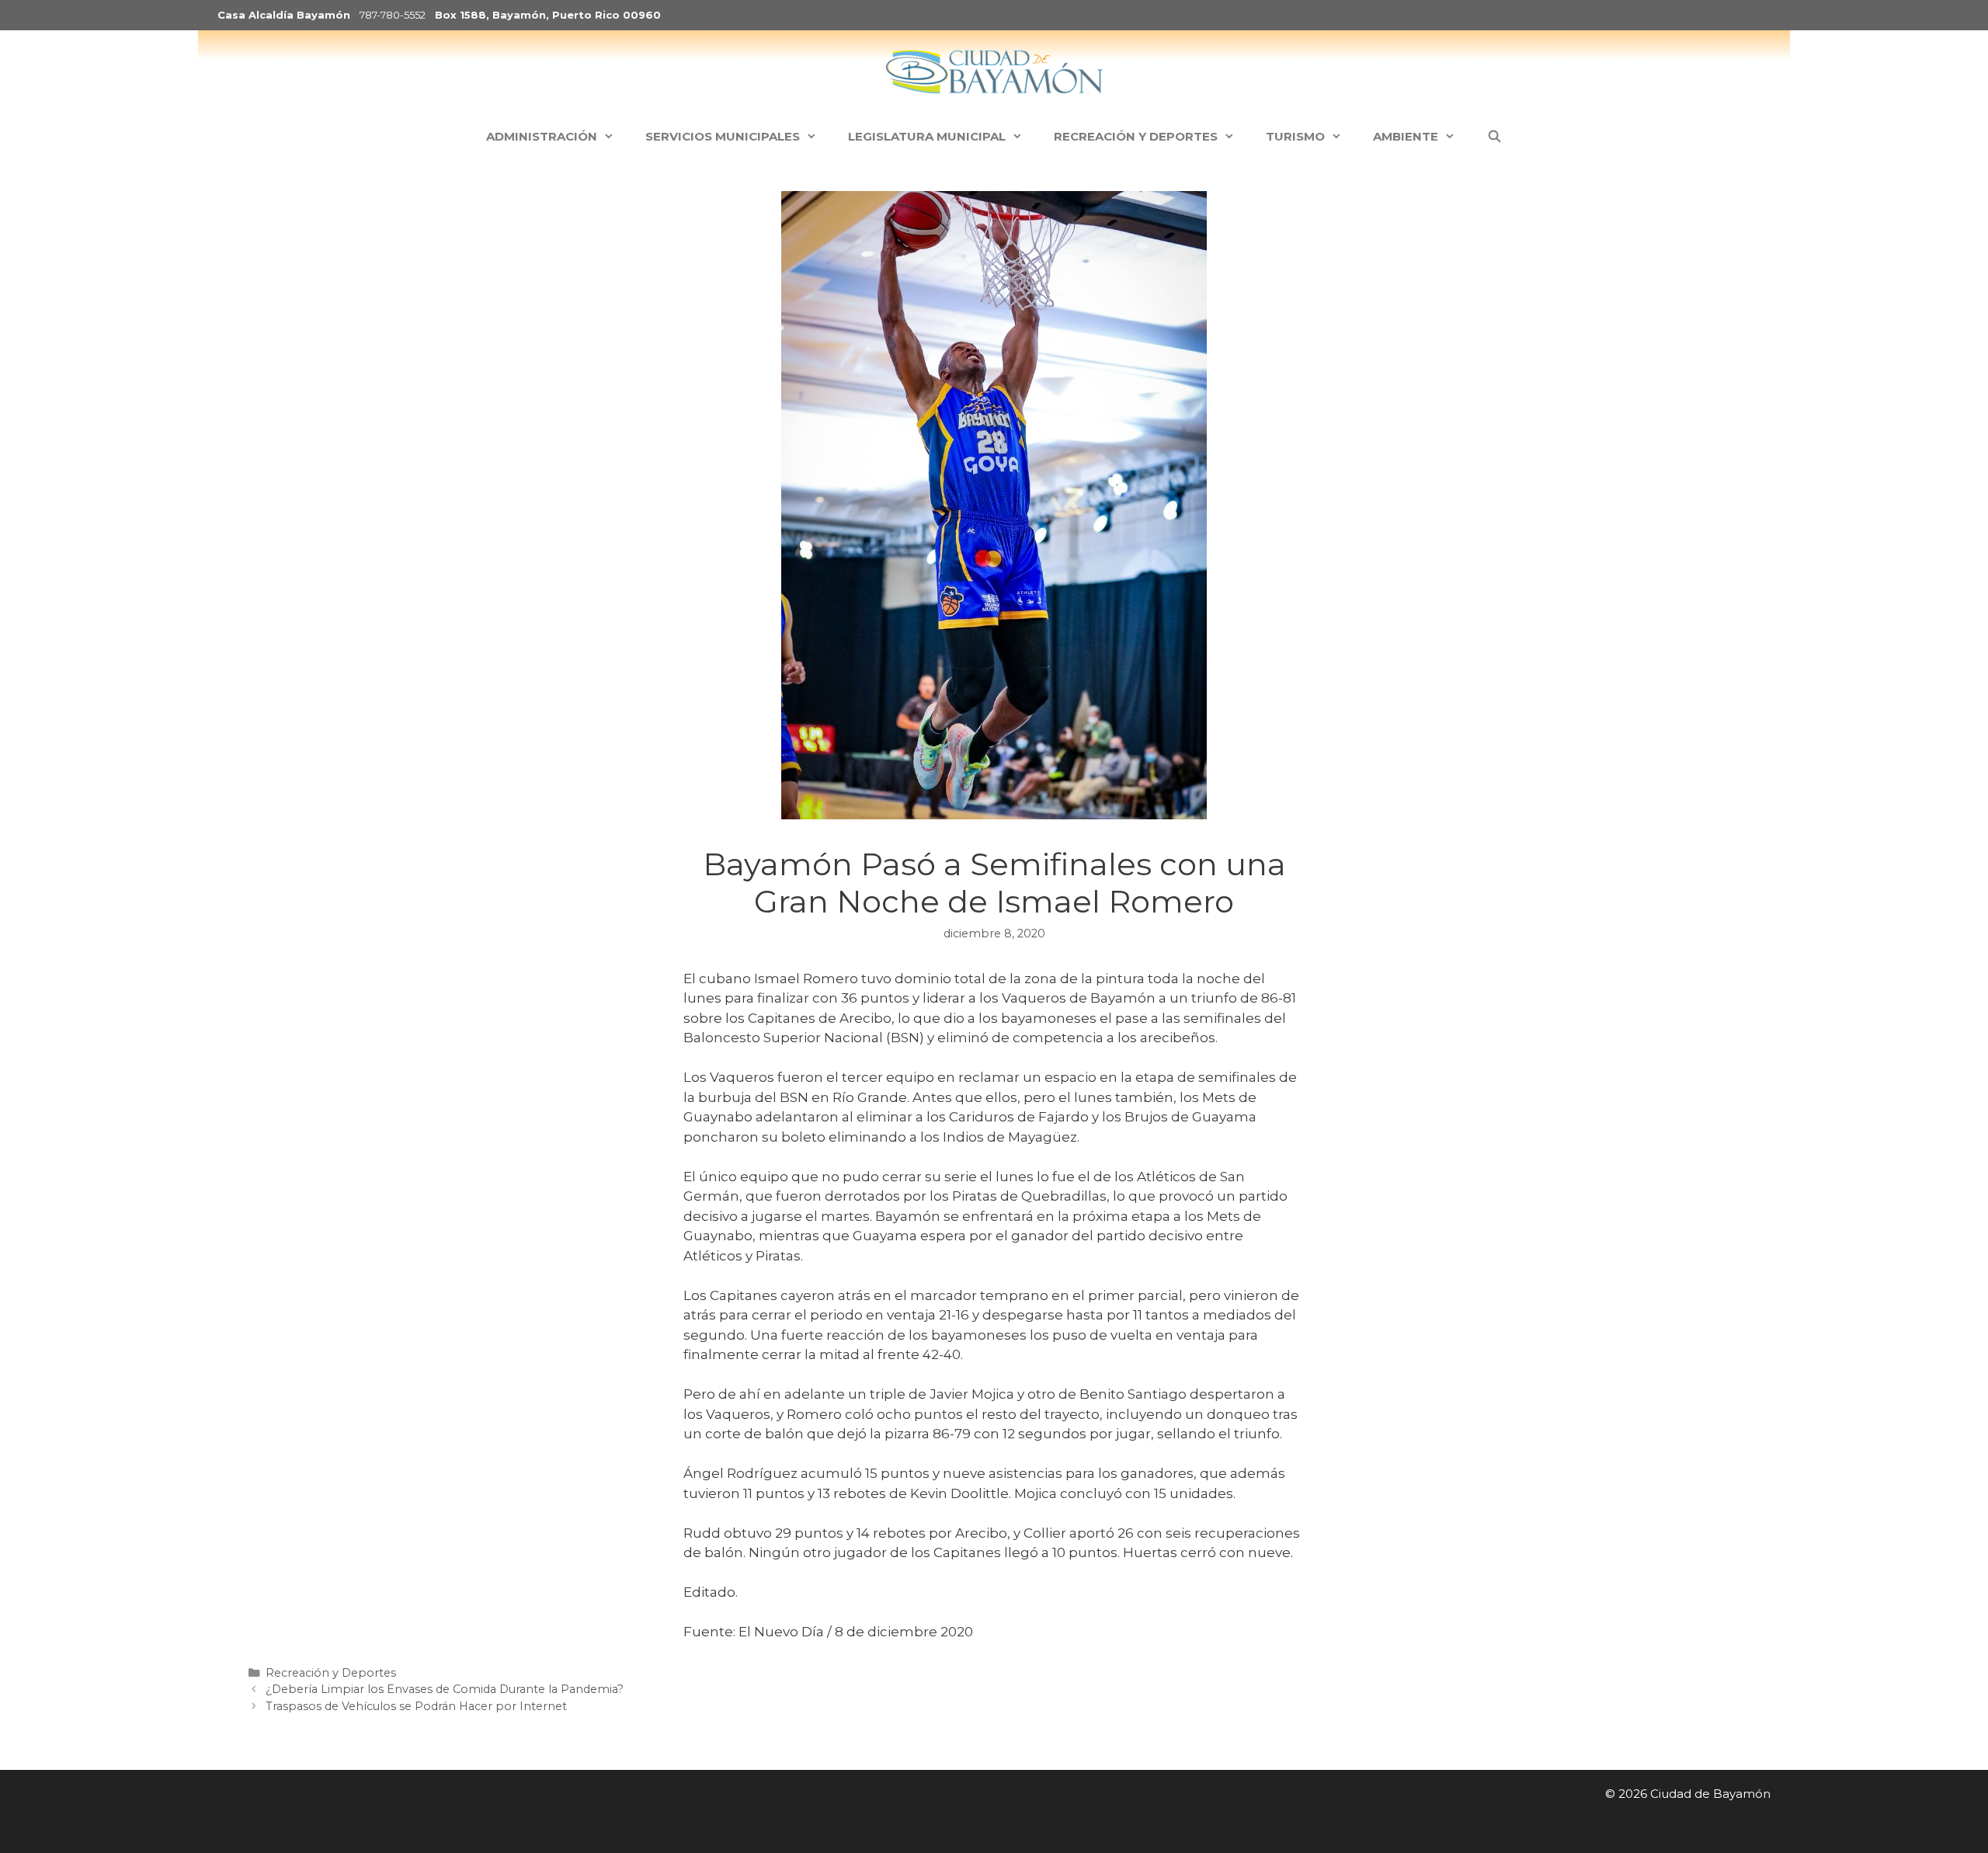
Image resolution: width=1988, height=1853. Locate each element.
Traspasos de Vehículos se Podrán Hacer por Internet (416, 1706)
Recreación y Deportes (331, 1673)
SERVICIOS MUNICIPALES (723, 136)
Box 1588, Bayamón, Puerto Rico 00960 (548, 15)
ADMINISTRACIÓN (542, 136)
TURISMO (1295, 136)
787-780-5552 (393, 15)
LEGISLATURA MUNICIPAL (927, 136)
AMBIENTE (1406, 136)
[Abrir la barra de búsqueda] (1494, 137)
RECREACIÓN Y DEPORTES (1136, 136)
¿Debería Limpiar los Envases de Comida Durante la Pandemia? (445, 1689)
